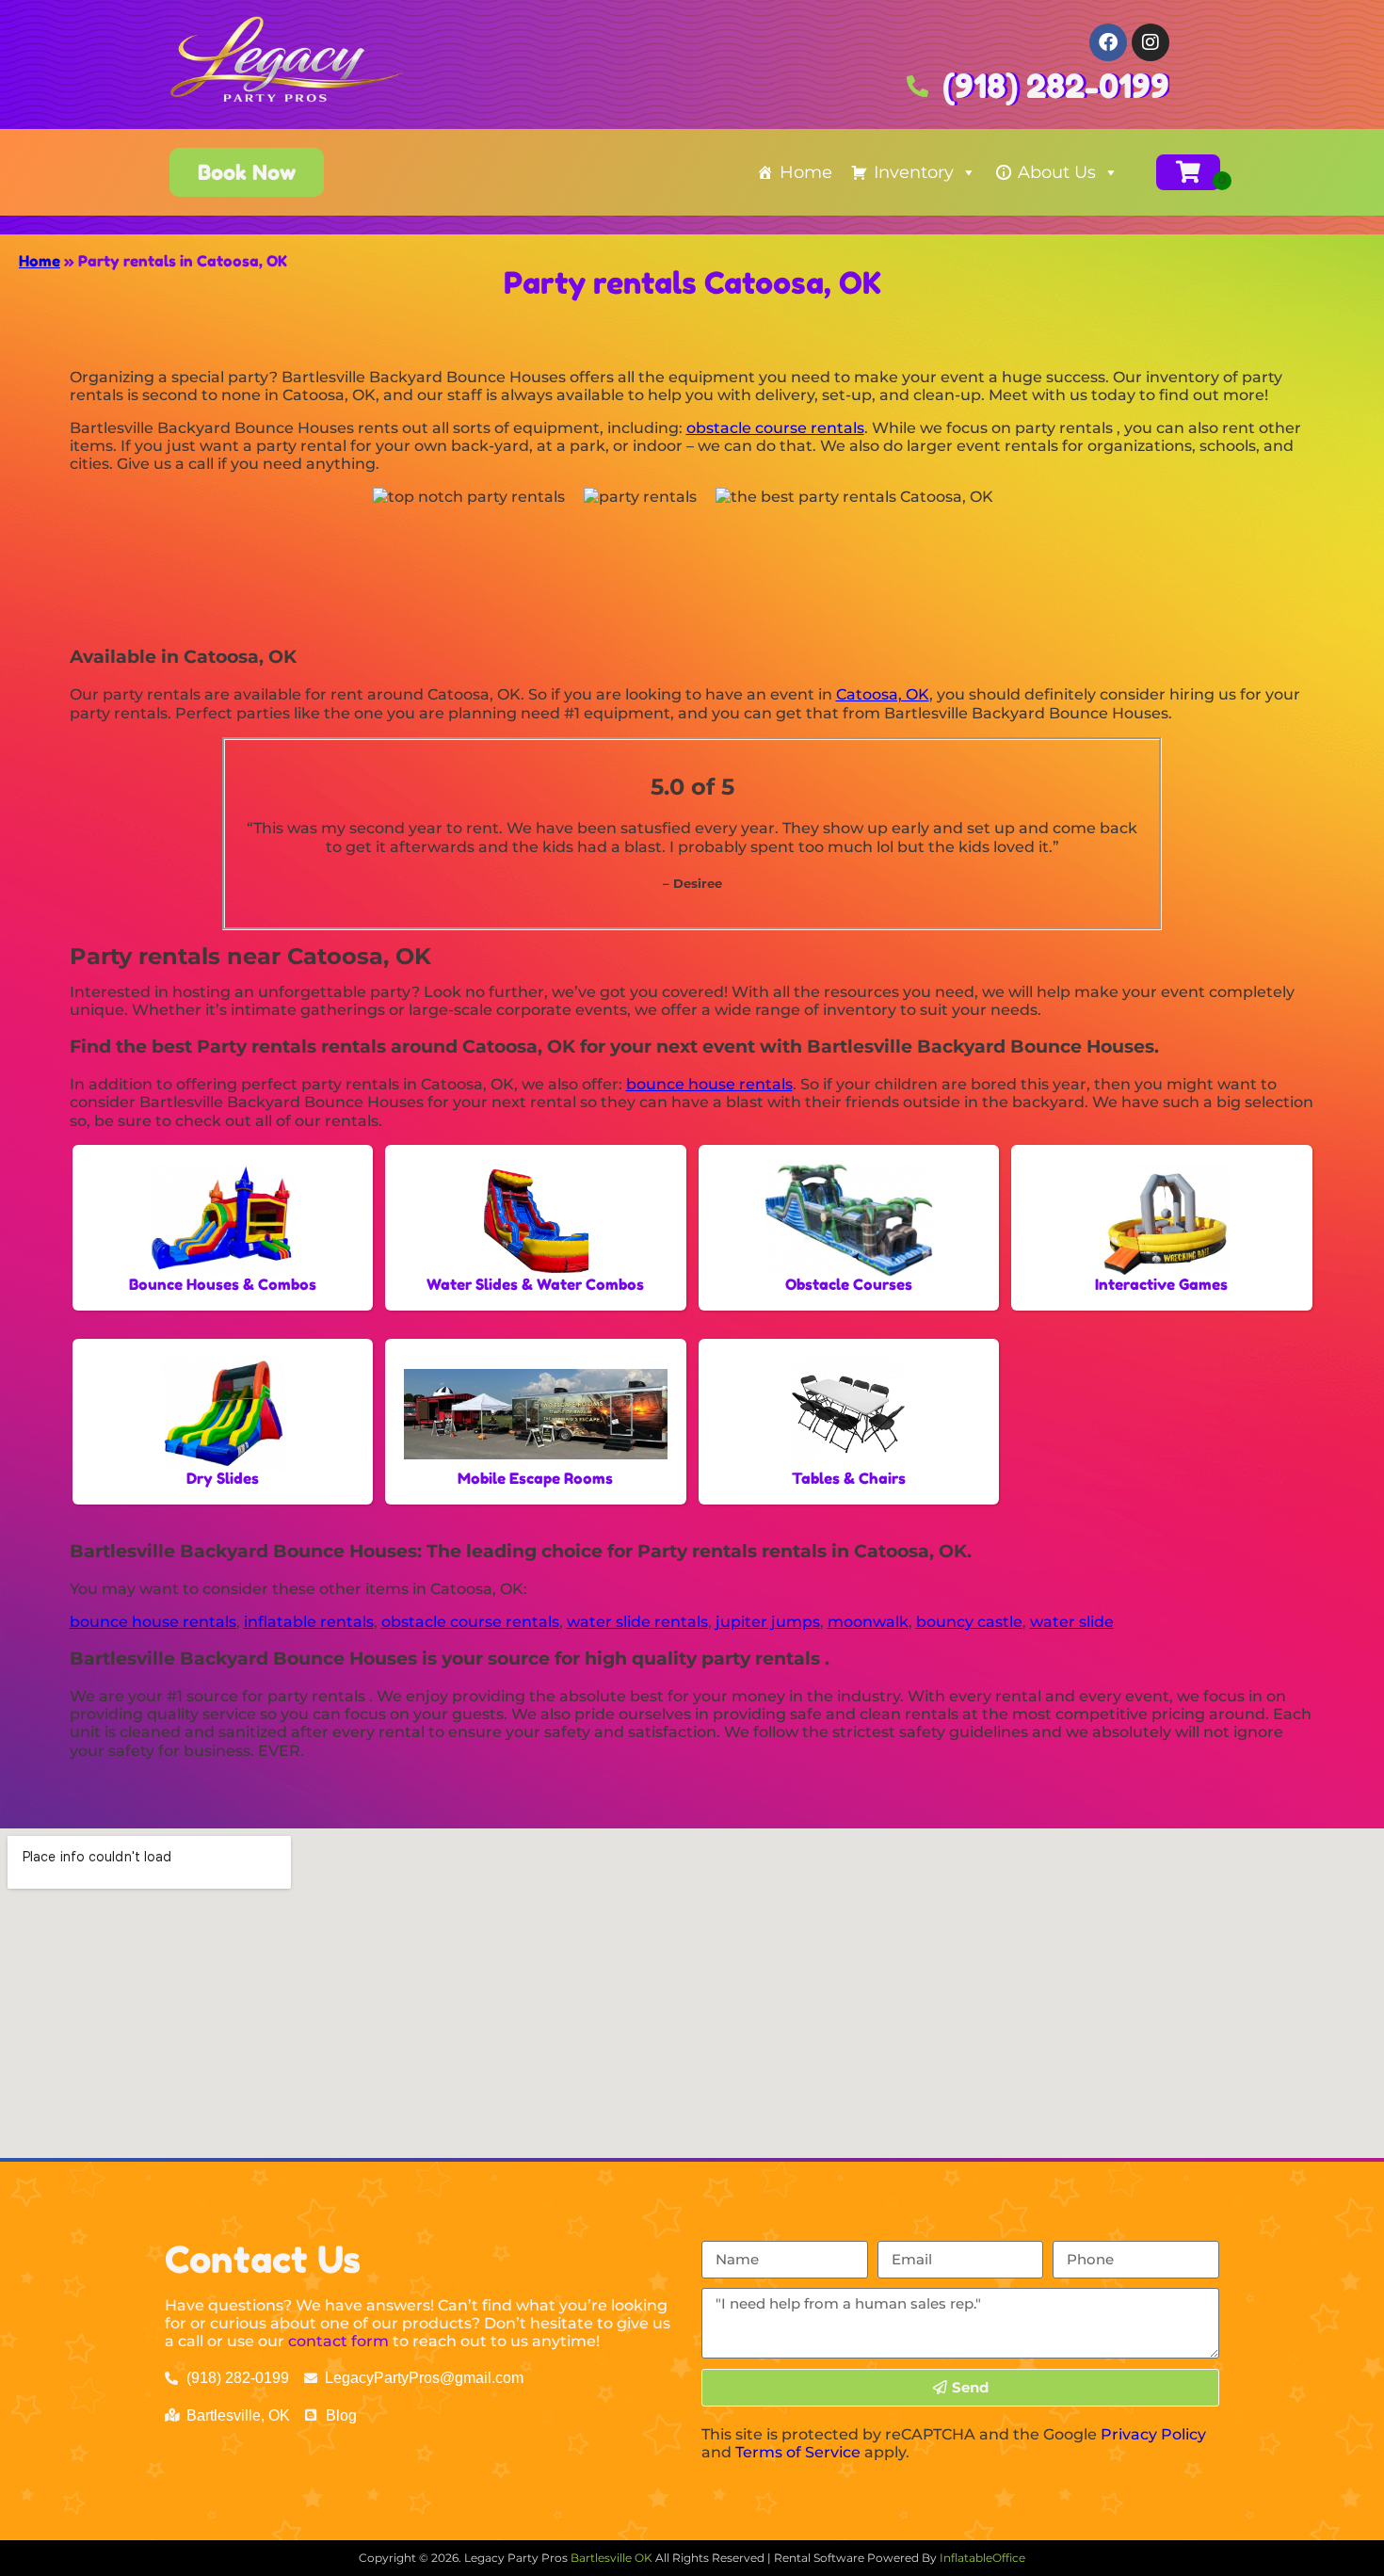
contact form (338, 2341)
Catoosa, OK (883, 694)
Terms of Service (798, 2452)
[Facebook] (1108, 42)
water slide (1072, 1622)
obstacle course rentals (775, 428)
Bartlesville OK (613, 2558)
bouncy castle (969, 1622)
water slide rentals (637, 1622)
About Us (1057, 172)
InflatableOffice (982, 2558)
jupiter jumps (768, 1622)
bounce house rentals (709, 1084)
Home (806, 172)
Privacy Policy (1153, 2434)
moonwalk (868, 1622)
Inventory (914, 172)
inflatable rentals (309, 1622)
